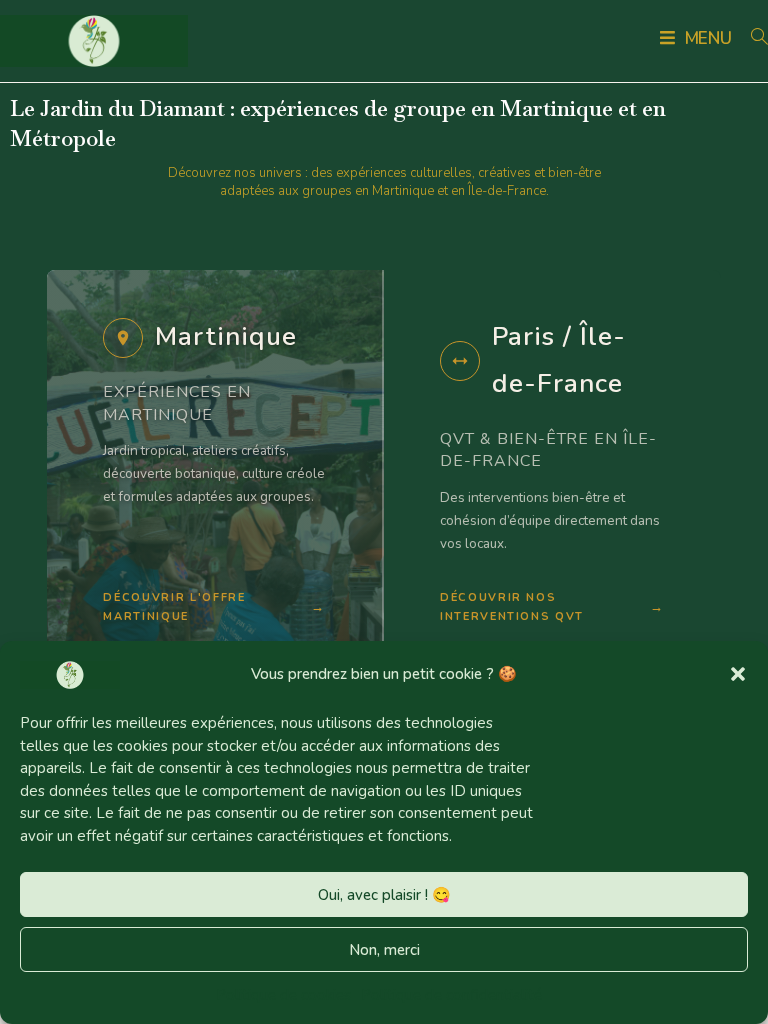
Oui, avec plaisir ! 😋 (384, 895)
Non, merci (384, 950)
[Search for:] (752, 38)
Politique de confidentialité (451, 995)
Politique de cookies (283, 995)
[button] (738, 674)
